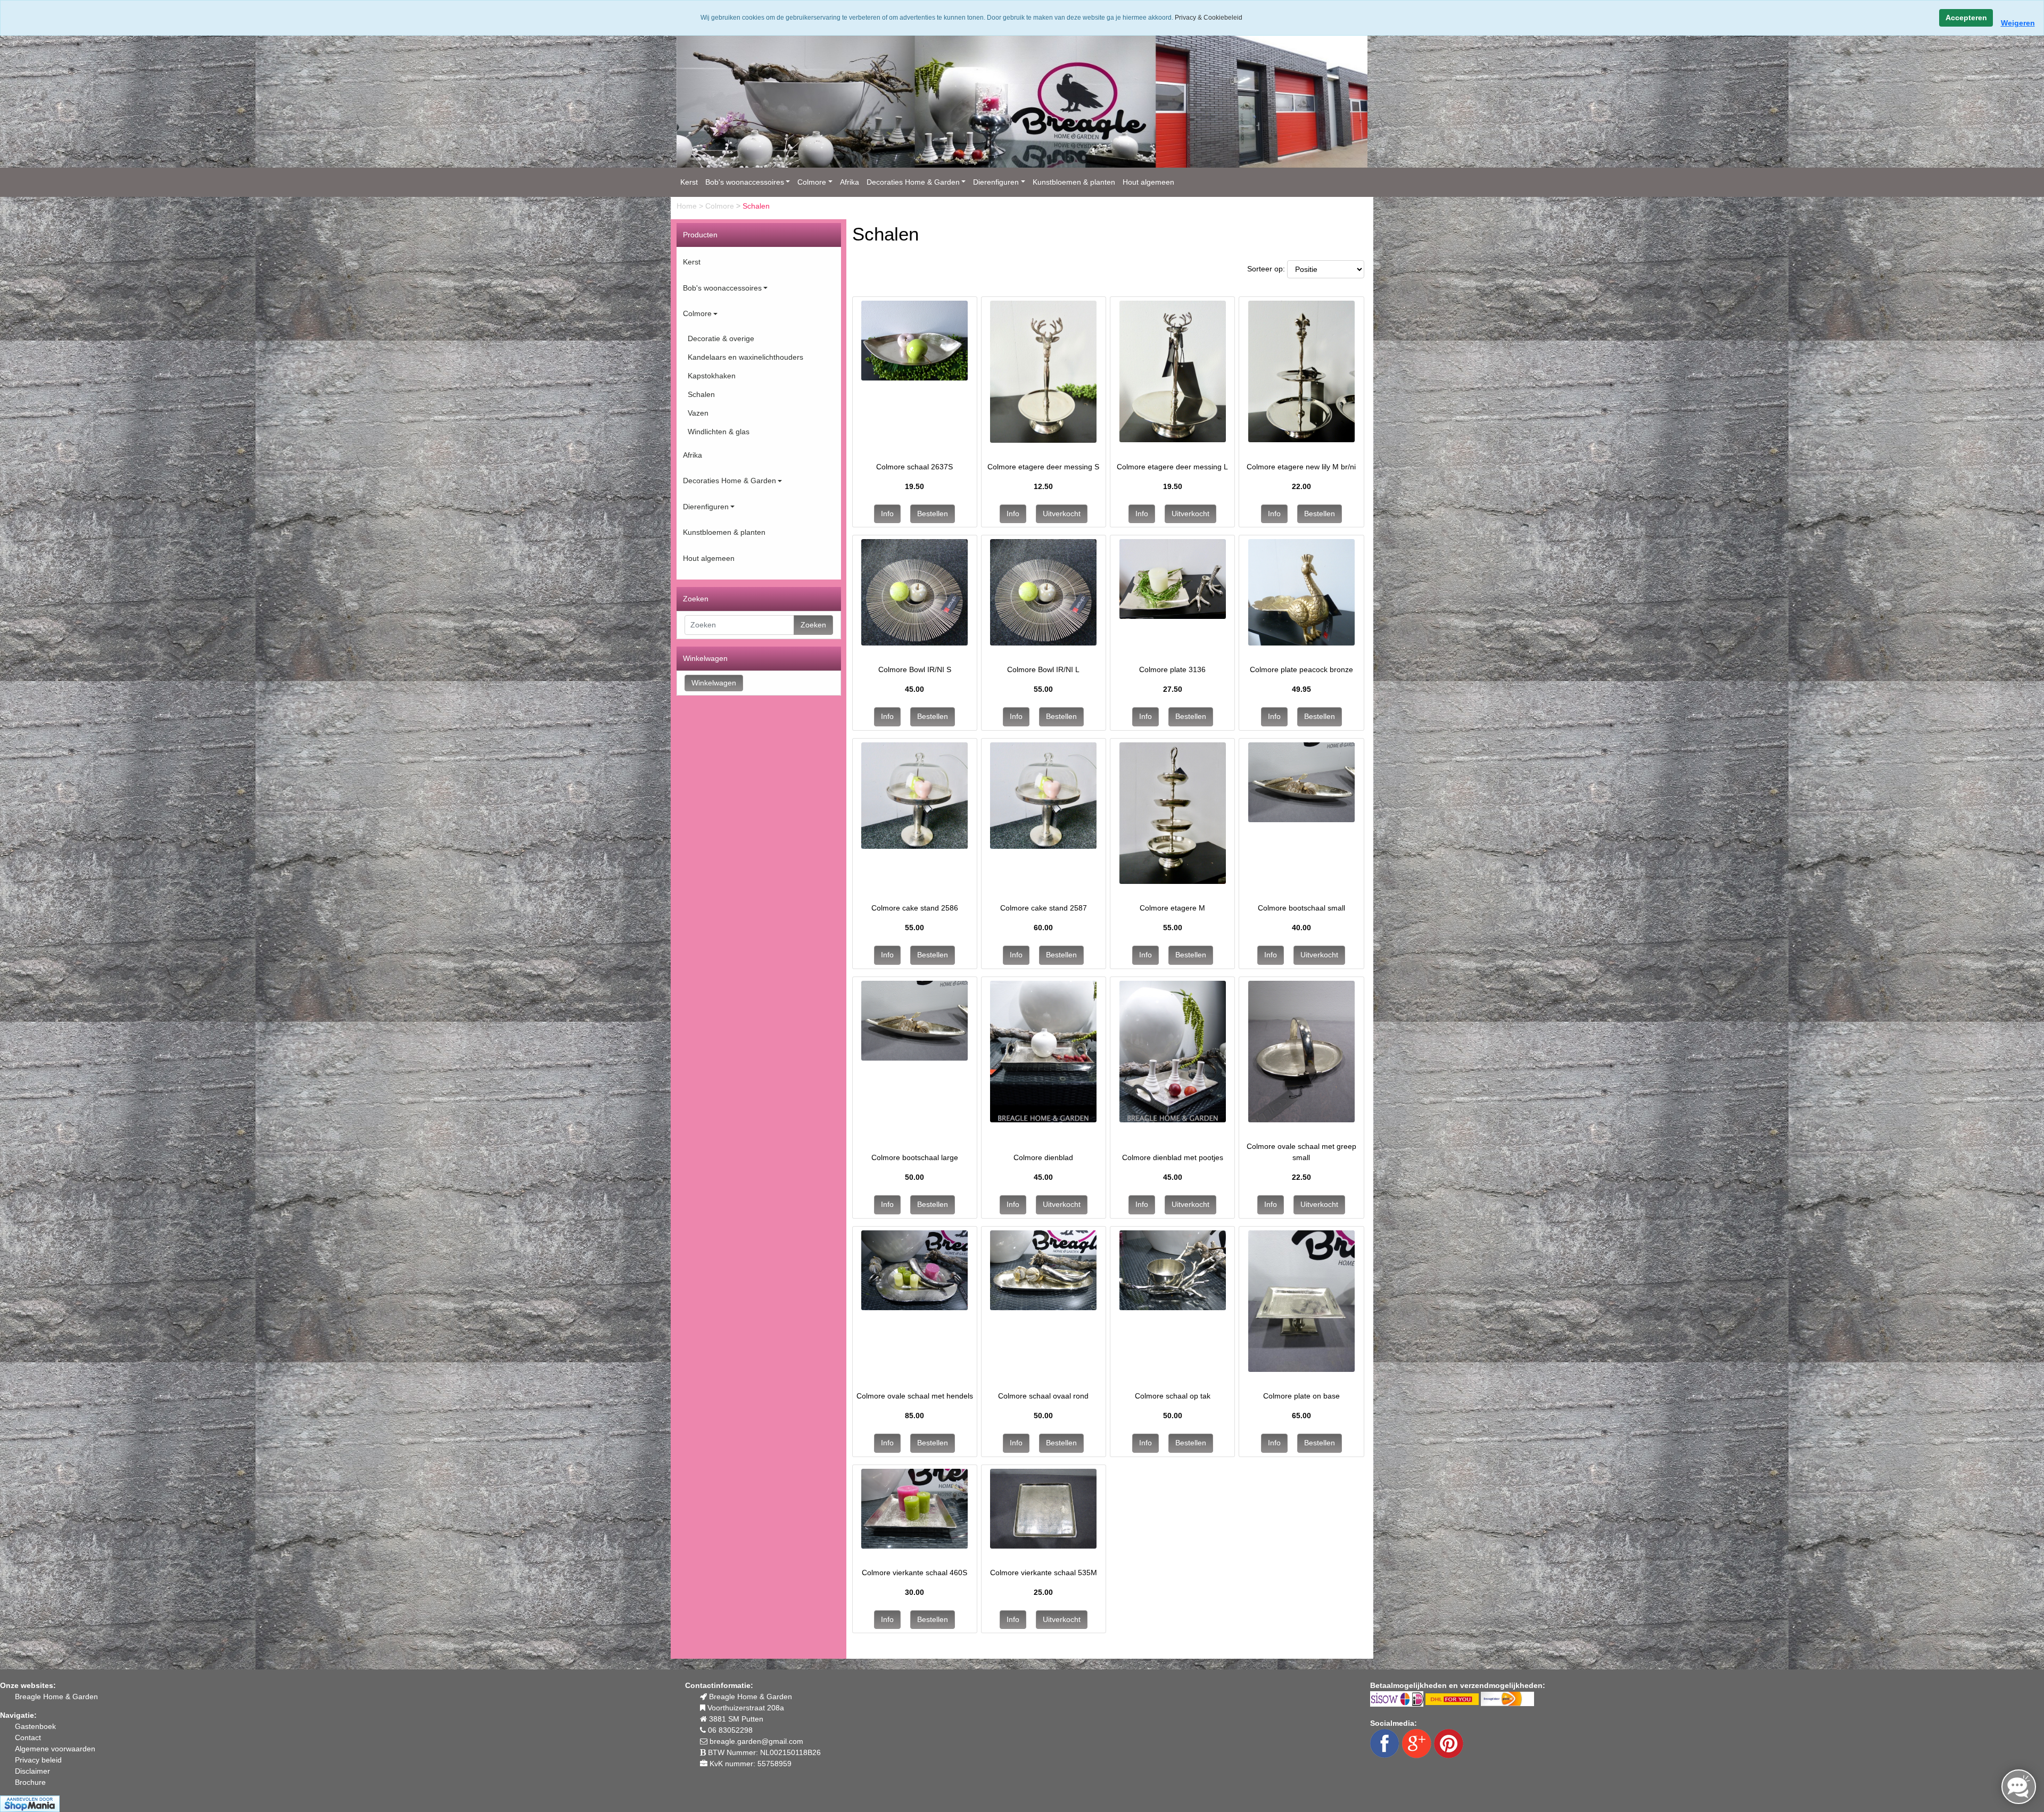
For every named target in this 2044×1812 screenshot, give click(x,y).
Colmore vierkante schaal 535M (1044, 1573)
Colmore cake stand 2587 (1044, 908)
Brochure (30, 1782)
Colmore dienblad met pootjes (1173, 1157)
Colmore (812, 182)
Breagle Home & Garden (56, 1697)
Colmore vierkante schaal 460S (914, 1573)
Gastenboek (35, 1726)
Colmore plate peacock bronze (1301, 669)
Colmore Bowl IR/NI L (1043, 669)
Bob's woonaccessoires (745, 182)
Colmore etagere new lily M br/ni (1301, 467)
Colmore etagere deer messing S (1043, 467)
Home (688, 206)
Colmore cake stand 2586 (915, 908)
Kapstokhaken (712, 376)
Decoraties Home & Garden (913, 182)
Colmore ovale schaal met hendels (915, 1396)
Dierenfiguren (996, 182)
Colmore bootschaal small (1301, 908)
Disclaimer (32, 1771)
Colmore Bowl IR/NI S (915, 669)
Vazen (698, 413)
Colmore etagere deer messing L (1172, 467)
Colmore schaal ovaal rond (1043, 1396)
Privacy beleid (38, 1760)
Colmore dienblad (1043, 1157)
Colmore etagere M (1172, 908)
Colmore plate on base (1301, 1396)
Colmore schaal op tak (1173, 1396)
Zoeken (813, 625)
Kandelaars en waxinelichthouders (745, 357)
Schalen (701, 394)
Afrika (850, 182)
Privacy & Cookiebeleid (1209, 18)
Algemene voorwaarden (55, 1749)
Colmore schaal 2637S (914, 467)
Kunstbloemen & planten (1074, 182)
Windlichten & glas (719, 432)
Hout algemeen (1148, 182)
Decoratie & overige (721, 338)
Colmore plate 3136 (1172, 669)
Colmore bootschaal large (915, 1157)
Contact (28, 1737)
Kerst (689, 182)
